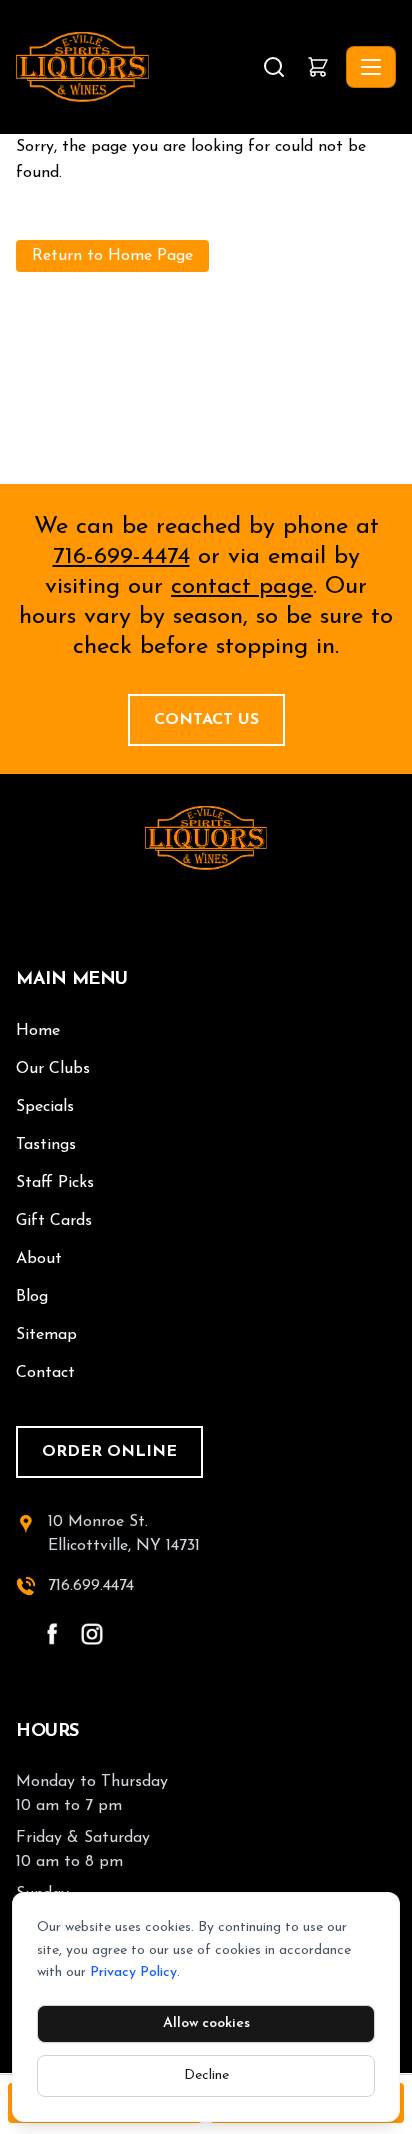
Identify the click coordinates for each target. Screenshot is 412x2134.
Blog (32, 1297)
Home (38, 1031)
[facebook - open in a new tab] (52, 1634)
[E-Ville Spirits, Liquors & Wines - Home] (137, 67)
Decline (206, 2075)
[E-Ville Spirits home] (206, 838)
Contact (45, 1373)
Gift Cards (54, 1221)
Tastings (46, 1145)
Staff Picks (55, 1183)
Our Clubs (53, 1069)
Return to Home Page (112, 256)
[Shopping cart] (318, 67)
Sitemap (46, 1335)
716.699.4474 (91, 1586)
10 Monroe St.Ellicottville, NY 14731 (124, 1534)
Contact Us (206, 720)
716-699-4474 (121, 557)
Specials (45, 1107)
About (39, 1259)
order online (109, 1452)
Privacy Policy (133, 1972)
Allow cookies (206, 2023)
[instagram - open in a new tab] (92, 1634)
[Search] (274, 67)
